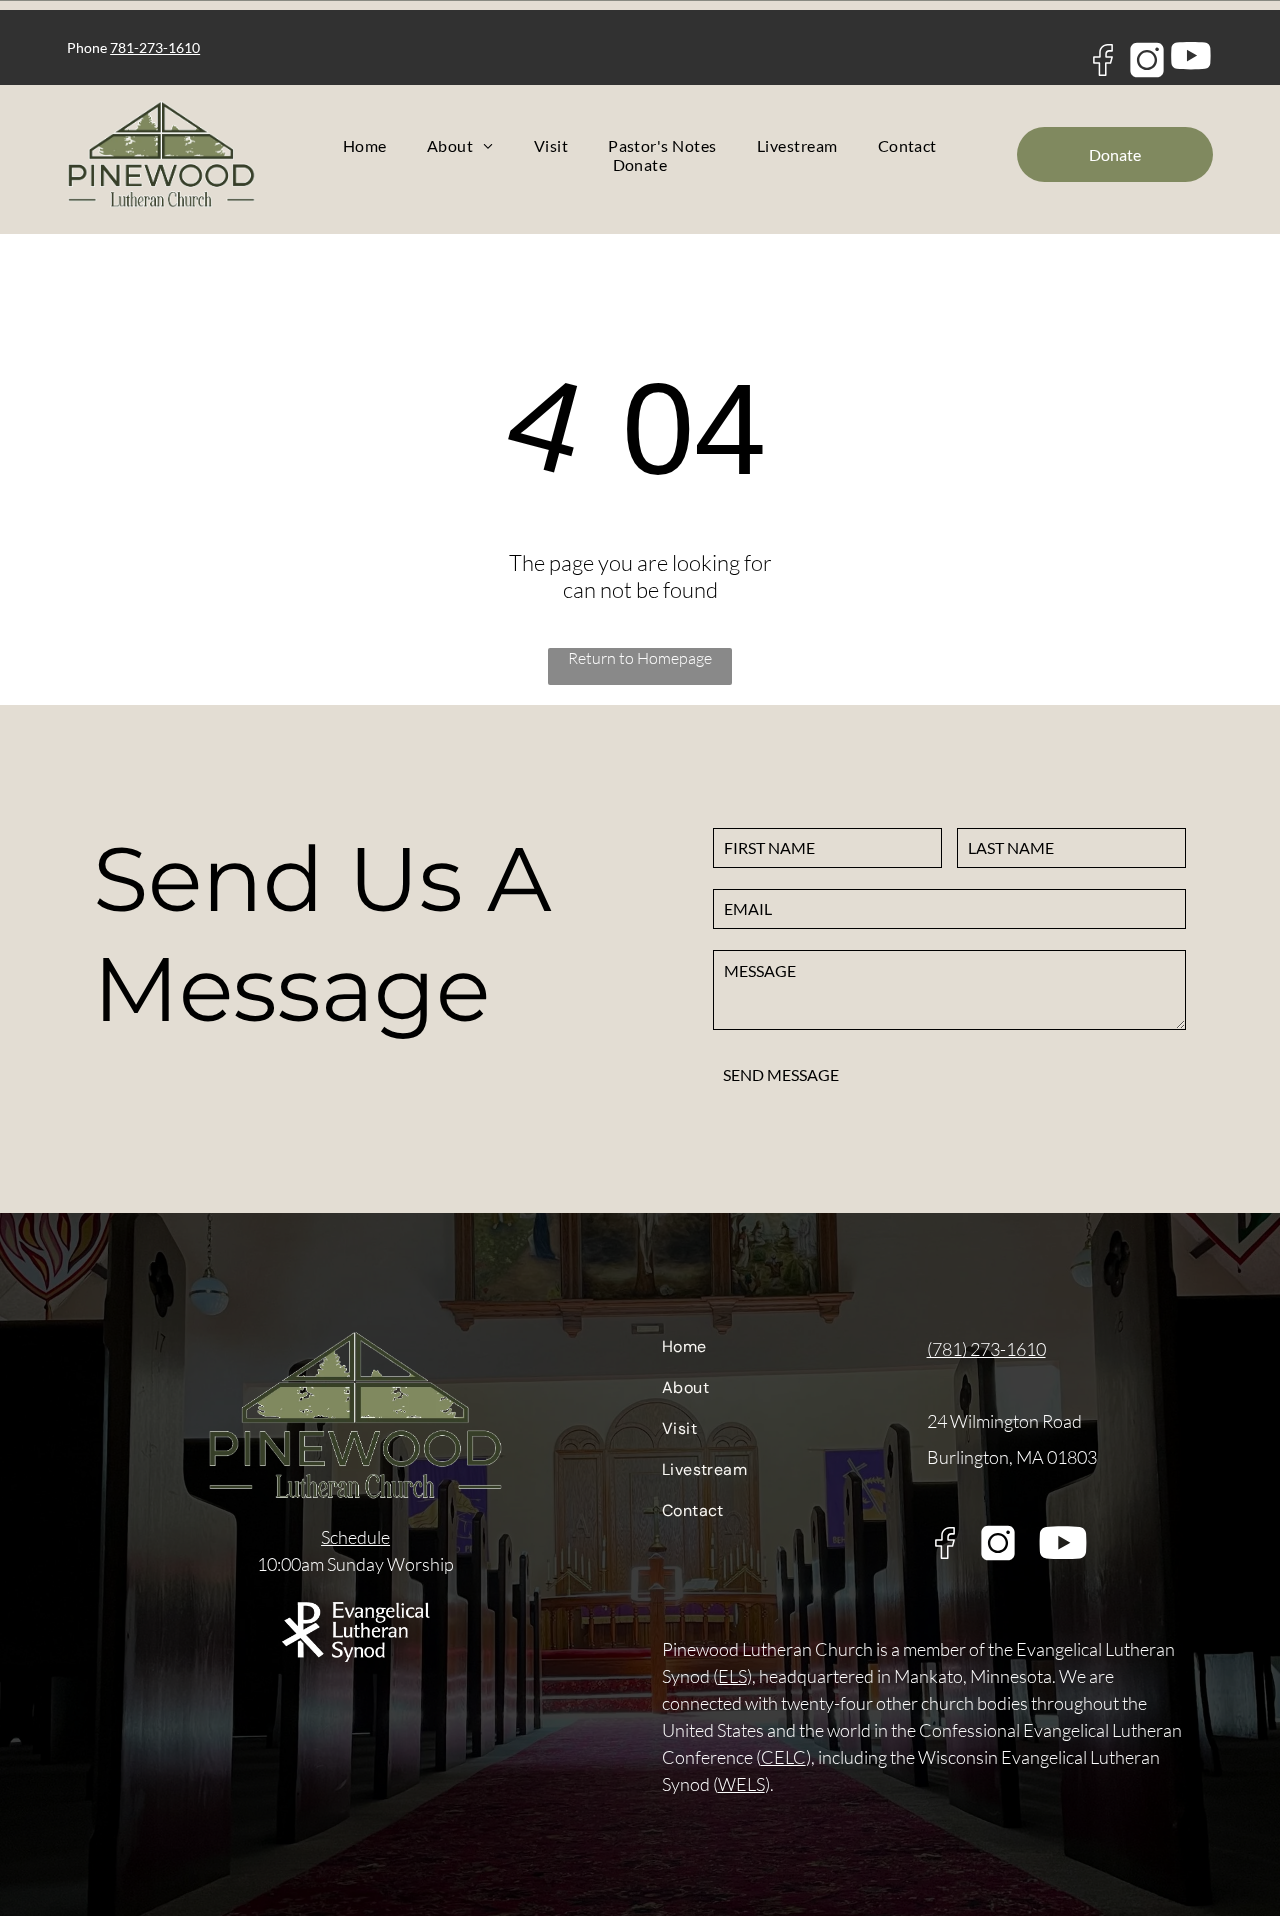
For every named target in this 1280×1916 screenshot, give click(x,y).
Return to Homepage (640, 658)
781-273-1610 (155, 47)
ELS (732, 1676)
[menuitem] (365, 145)
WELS (741, 1784)
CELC (783, 1757)
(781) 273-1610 (986, 1349)
